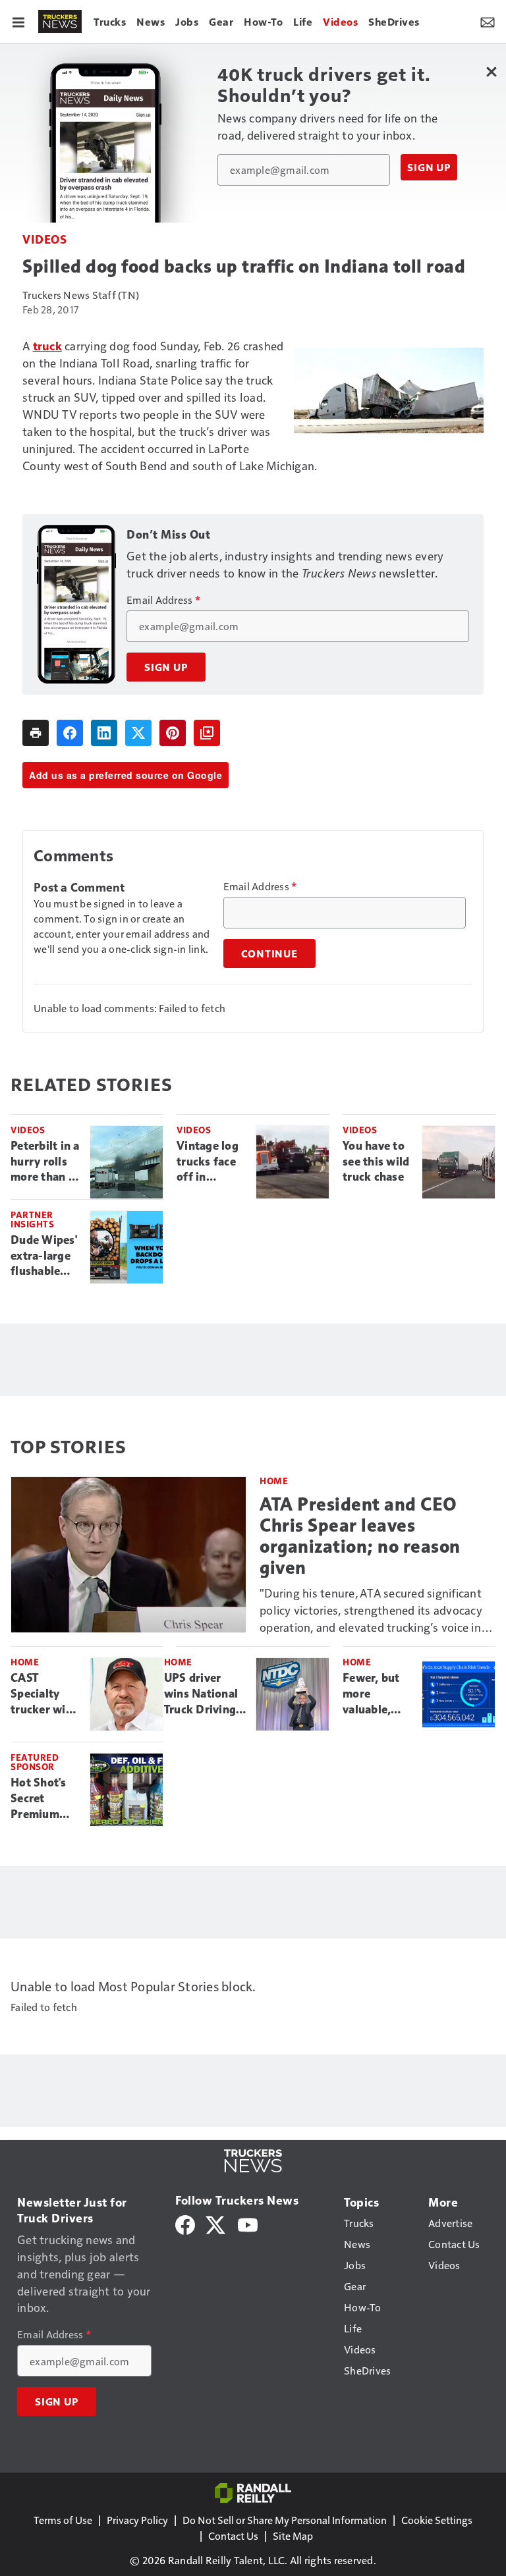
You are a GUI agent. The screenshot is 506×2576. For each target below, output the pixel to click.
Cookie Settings (437, 2520)
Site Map (293, 2536)
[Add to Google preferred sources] (207, 733)
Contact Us (233, 2536)
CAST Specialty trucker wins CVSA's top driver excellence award (44, 1694)
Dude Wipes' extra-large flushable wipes (44, 1256)
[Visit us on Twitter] (216, 2223)
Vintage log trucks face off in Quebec (208, 1162)
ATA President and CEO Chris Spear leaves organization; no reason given (360, 1536)
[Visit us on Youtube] (248, 2223)
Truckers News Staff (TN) (81, 295)
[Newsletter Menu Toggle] (488, 21)
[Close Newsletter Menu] (491, 71)
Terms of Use (63, 2520)
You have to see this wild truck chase (376, 1162)
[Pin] (173, 733)
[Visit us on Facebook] (185, 2223)
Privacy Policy (137, 2520)
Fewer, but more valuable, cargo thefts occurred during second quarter (376, 1694)
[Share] (70, 733)
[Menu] (18, 21)
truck (47, 345)
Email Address (163, 600)
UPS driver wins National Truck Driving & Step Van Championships (205, 1694)
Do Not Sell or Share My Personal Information (285, 2520)
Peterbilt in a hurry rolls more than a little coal (45, 1162)
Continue (269, 953)
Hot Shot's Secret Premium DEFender (39, 1799)
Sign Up (429, 167)
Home (274, 1481)
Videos (44, 239)
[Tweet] (138, 733)
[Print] (36, 733)
